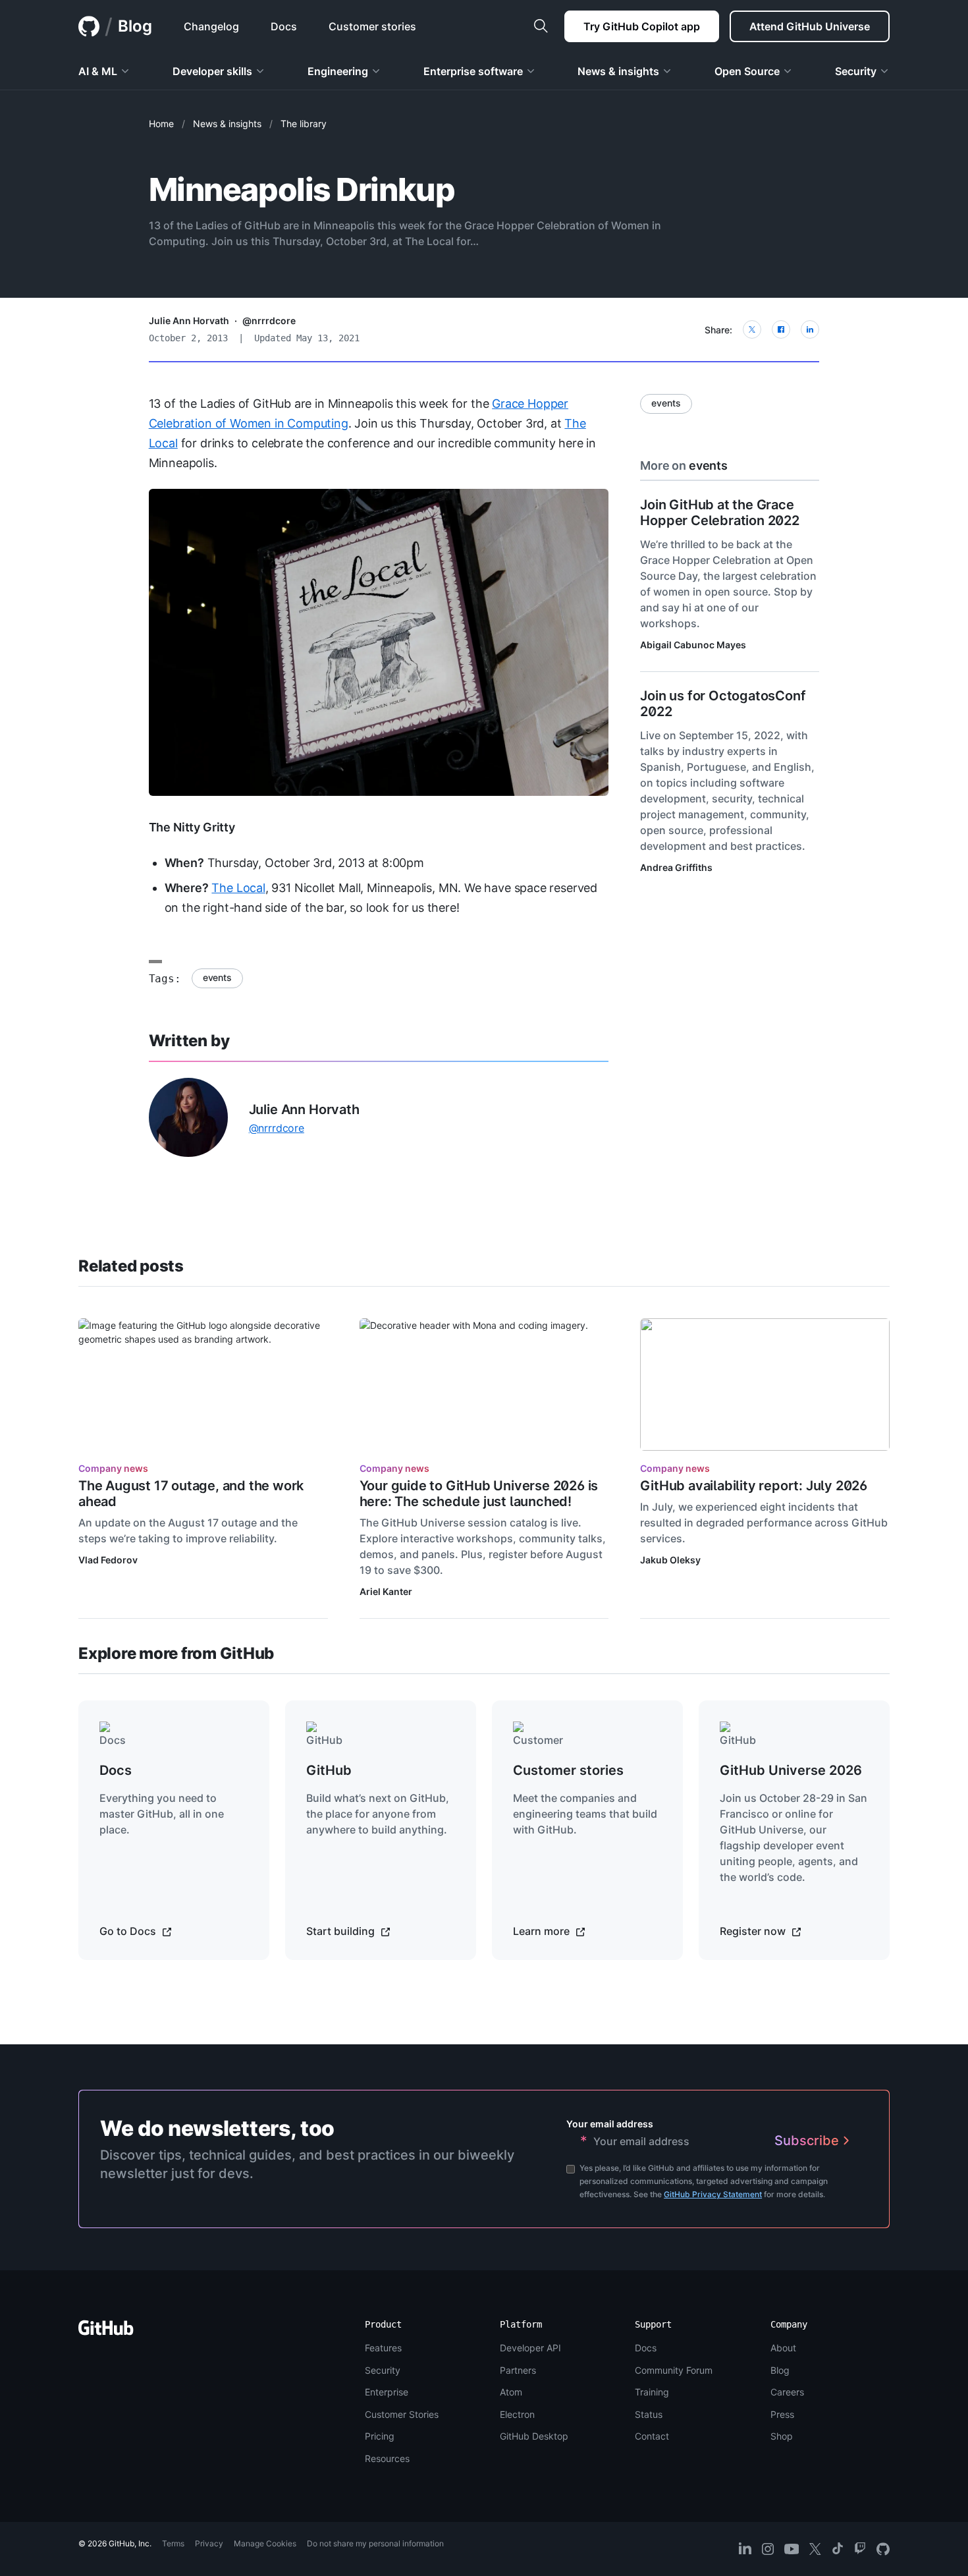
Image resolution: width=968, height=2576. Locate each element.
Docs (646, 2348)
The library (304, 124)
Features (383, 2348)
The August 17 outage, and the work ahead (191, 1494)
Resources (387, 2458)
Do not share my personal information (375, 2543)
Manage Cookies (265, 2543)
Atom (511, 2392)
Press (782, 2414)
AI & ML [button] (98, 71)
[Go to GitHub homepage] (106, 2332)
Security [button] (856, 71)
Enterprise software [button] (473, 71)
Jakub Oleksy (670, 1560)
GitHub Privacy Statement (713, 2194)
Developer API (530, 2348)
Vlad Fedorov (108, 1560)
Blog (135, 26)
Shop (782, 2436)
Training (652, 2392)
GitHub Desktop (534, 2436)
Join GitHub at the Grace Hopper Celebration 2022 (719, 513)
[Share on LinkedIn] (810, 329)
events (217, 977)
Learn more (543, 1931)
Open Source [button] (747, 71)
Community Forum (674, 2370)
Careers (787, 2392)
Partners (518, 2370)
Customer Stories (402, 2414)
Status (649, 2414)
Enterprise (387, 2392)
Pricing (380, 2436)
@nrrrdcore (269, 321)
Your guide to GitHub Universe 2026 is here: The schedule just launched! (479, 1494)
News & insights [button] (618, 71)
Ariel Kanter (386, 1591)
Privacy (209, 2543)
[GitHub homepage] (89, 26)
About (783, 2348)
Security (383, 2370)
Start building (342, 1931)
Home (161, 124)
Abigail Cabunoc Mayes (693, 645)
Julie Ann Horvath (189, 321)
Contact (652, 2436)
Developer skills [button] (212, 71)
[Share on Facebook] (781, 329)
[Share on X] (752, 329)
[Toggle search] (541, 26)
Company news (113, 1468)
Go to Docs (129, 1931)
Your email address (610, 2124)
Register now (754, 1931)
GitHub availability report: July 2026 (754, 1486)
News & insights (227, 124)
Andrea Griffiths (676, 867)
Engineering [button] (338, 71)
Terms (173, 2543)
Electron (517, 2414)
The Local (238, 888)
